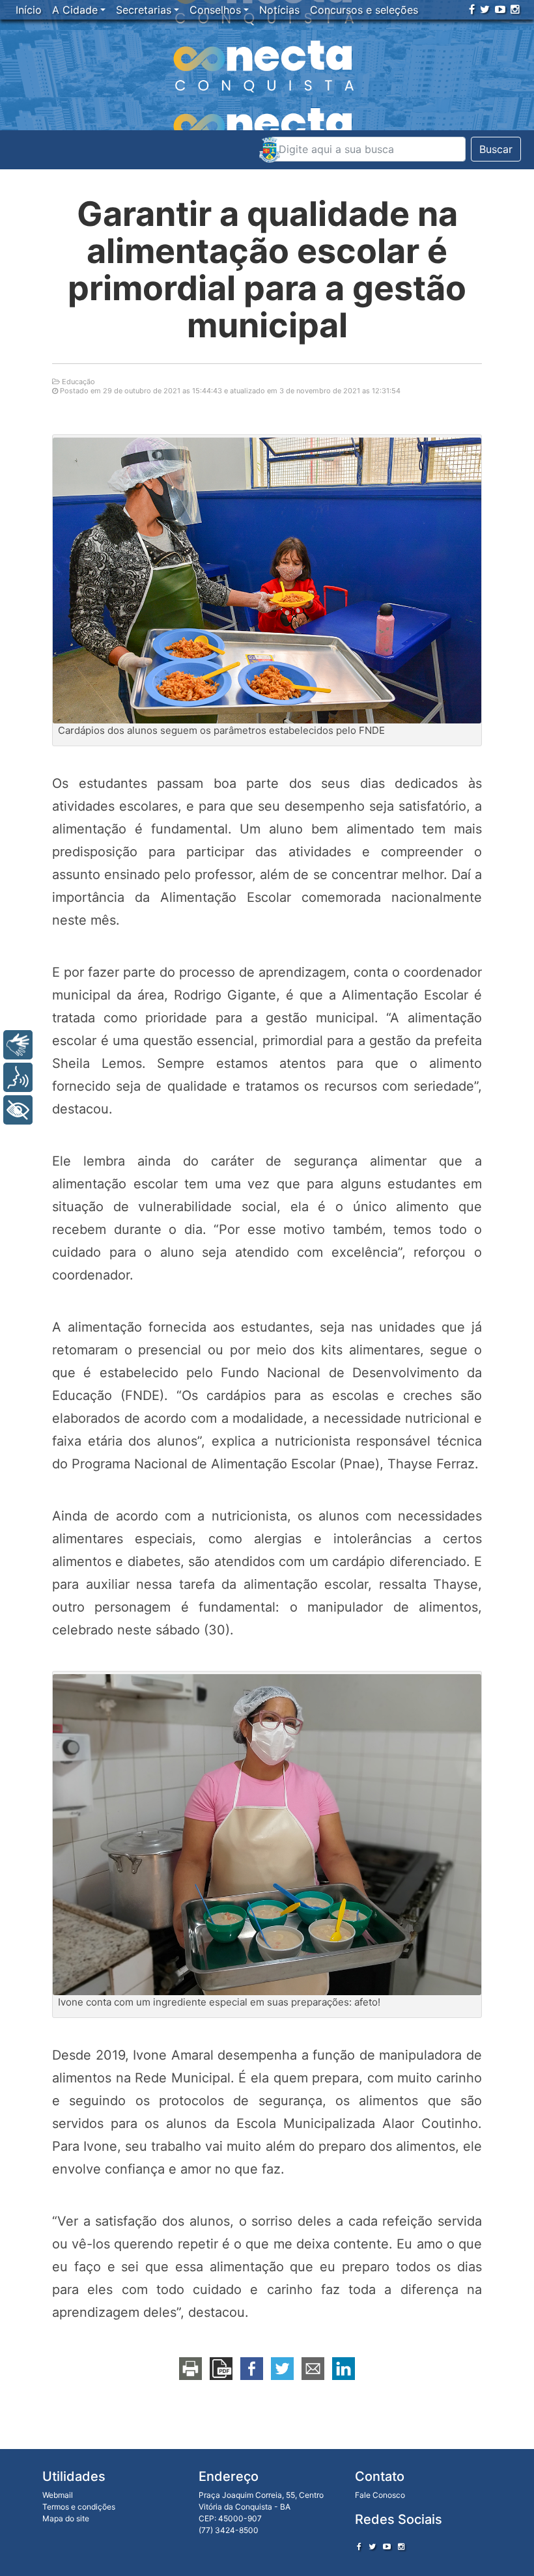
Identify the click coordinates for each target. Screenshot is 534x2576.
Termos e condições (79, 2507)
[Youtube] (500, 9)
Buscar (496, 149)
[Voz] (18, 1077)
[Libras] (18, 1045)
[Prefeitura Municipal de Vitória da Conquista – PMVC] (270, 150)
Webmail (58, 2495)
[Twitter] (485, 9)
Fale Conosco (380, 2495)
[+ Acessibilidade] (18, 1110)
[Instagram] (515, 9)
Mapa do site (66, 2518)
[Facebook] (472, 9)
